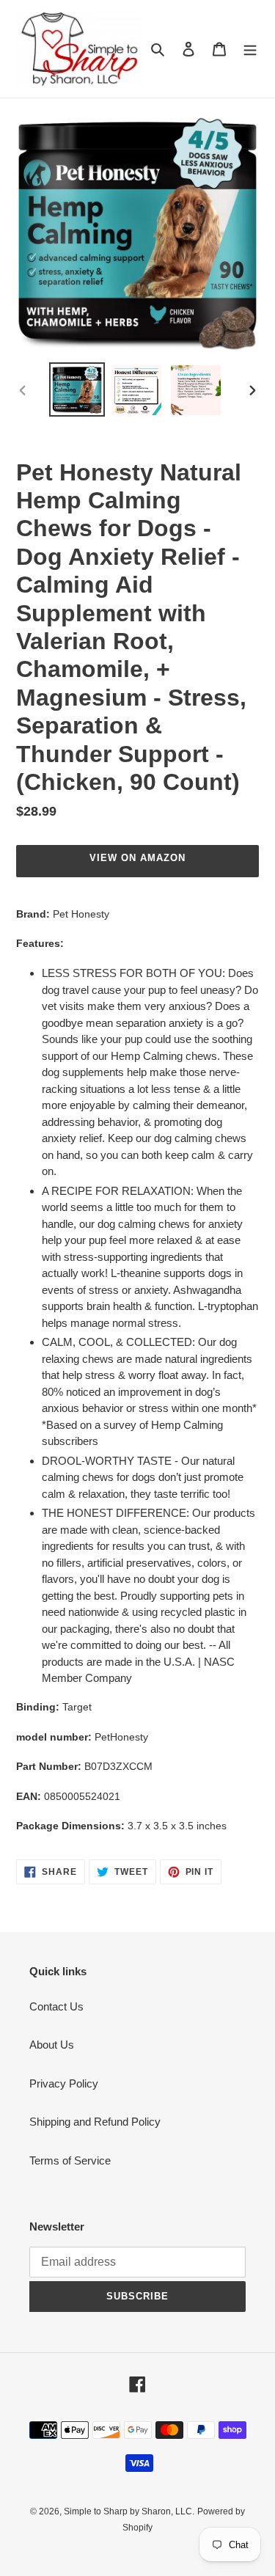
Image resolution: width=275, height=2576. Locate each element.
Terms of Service (70, 2160)
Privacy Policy (64, 2083)
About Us (52, 2045)
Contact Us (56, 2006)
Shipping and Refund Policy (95, 2122)
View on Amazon (138, 858)
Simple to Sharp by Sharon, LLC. (129, 2511)
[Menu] (250, 49)
